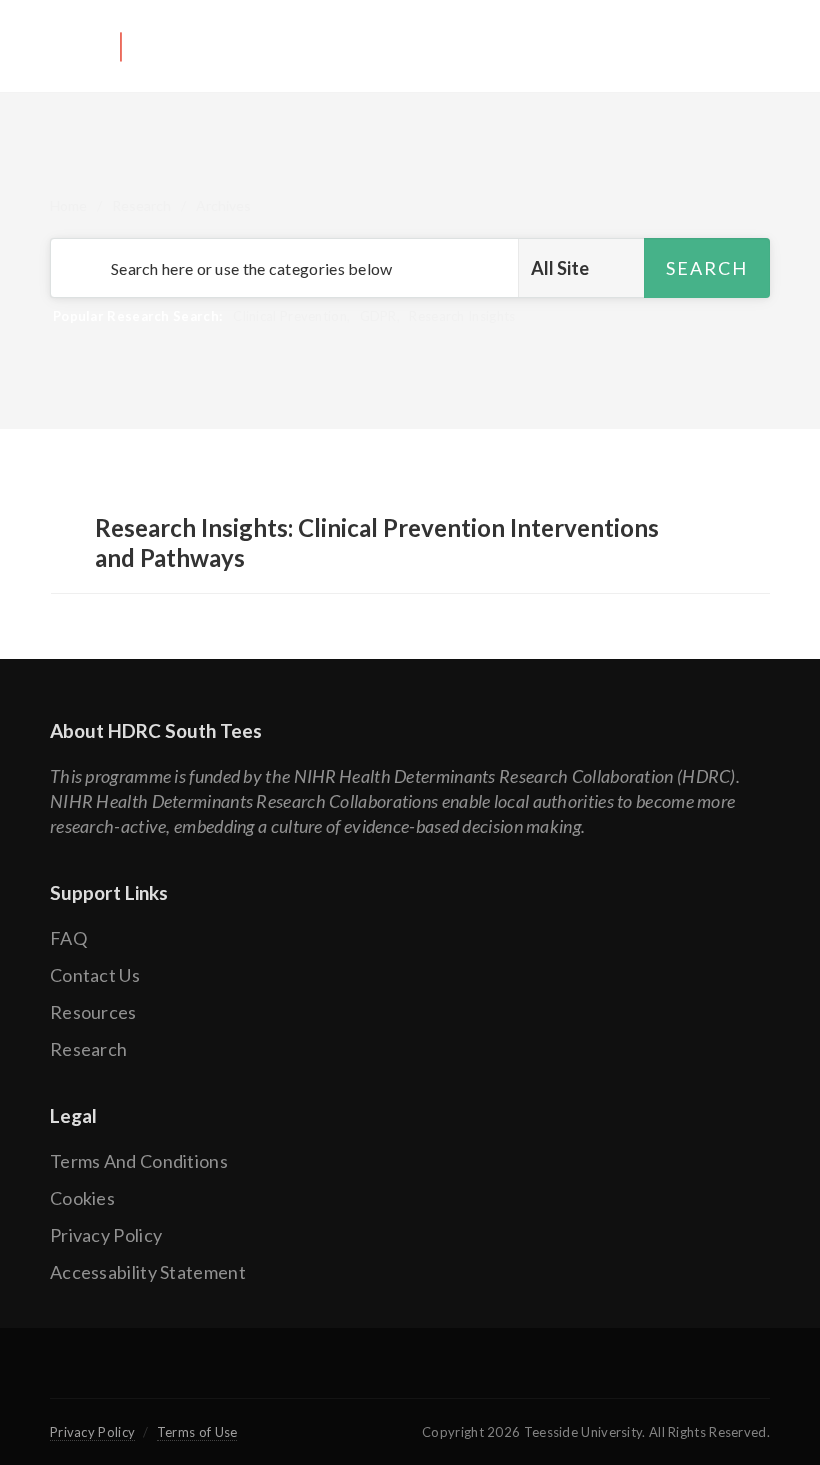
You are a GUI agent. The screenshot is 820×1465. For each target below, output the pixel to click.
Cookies (82, 1198)
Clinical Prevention (290, 316)
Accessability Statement (148, 1272)
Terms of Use (197, 1432)
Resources (93, 1012)
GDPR (378, 316)
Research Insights (462, 316)
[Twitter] (340, 1375)
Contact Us (95, 975)
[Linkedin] (479, 1375)
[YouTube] (410, 1375)
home (68, 205)
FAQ (68, 938)
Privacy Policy (106, 1235)
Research (141, 205)
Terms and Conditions (139, 1161)
